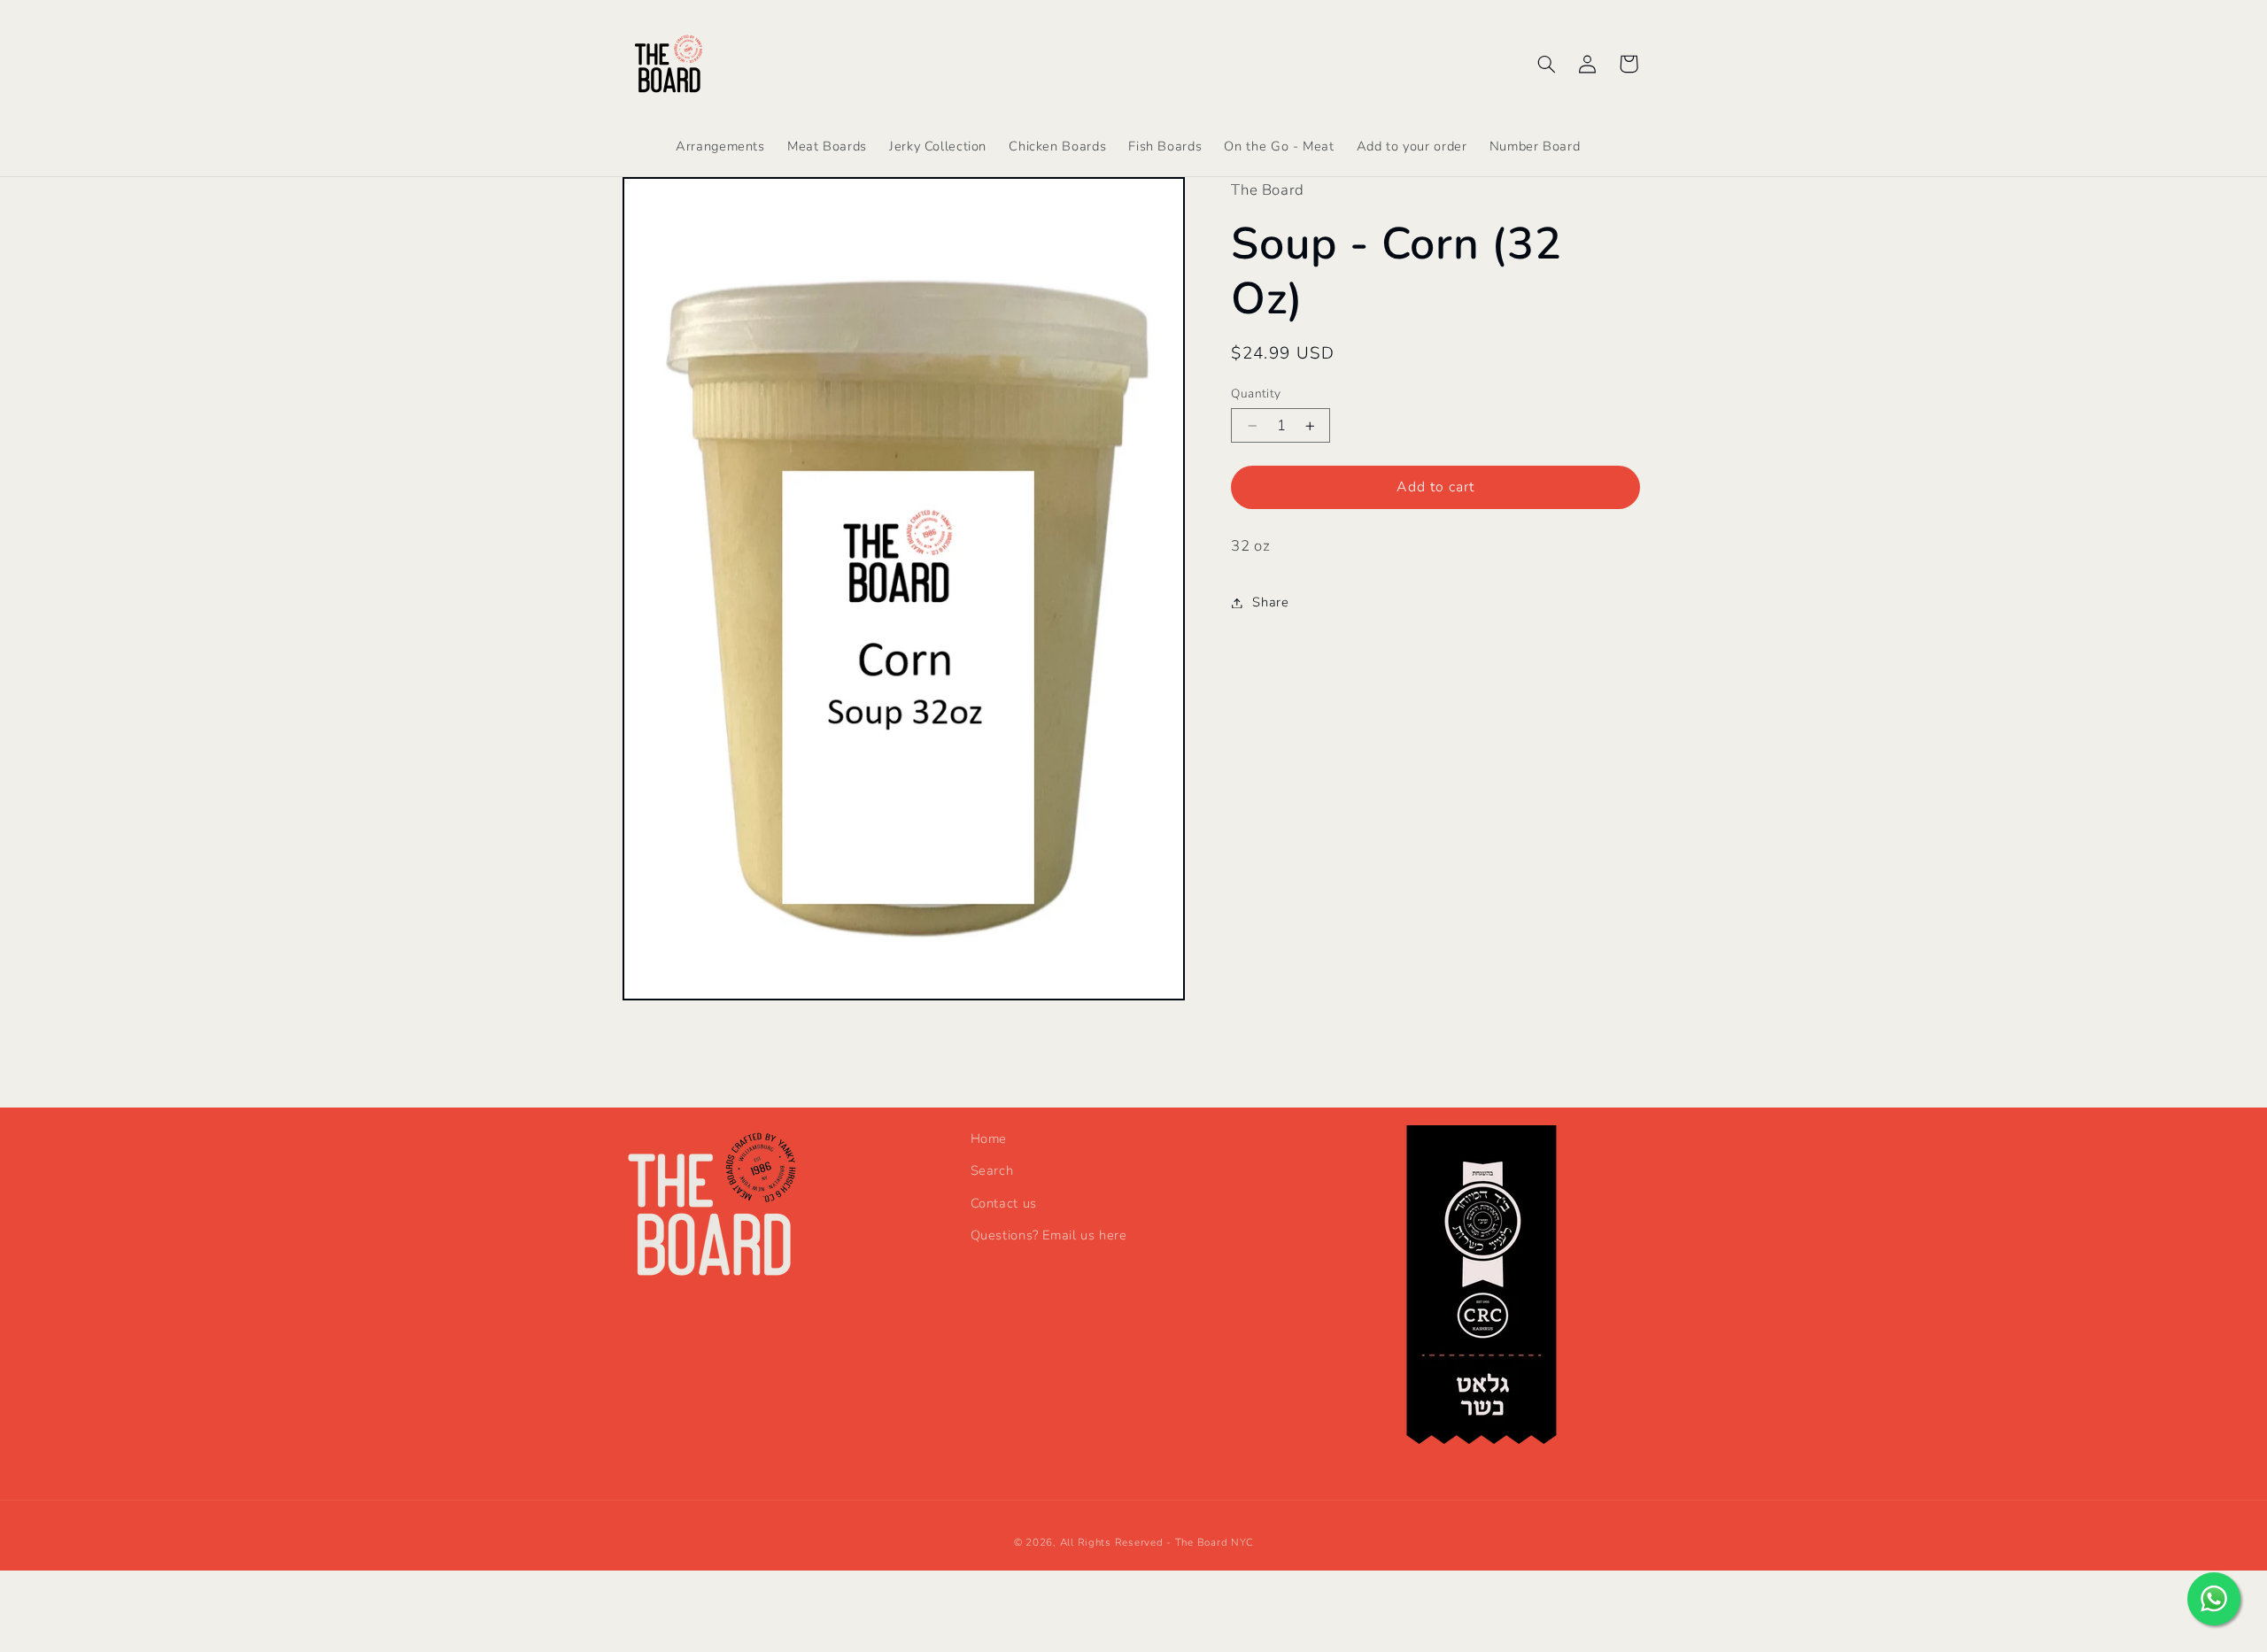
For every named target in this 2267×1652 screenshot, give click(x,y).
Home (989, 1139)
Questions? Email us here (1049, 1235)
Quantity (1256, 394)
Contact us (1004, 1203)
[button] (1546, 64)
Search (992, 1170)
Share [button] (1270, 602)
